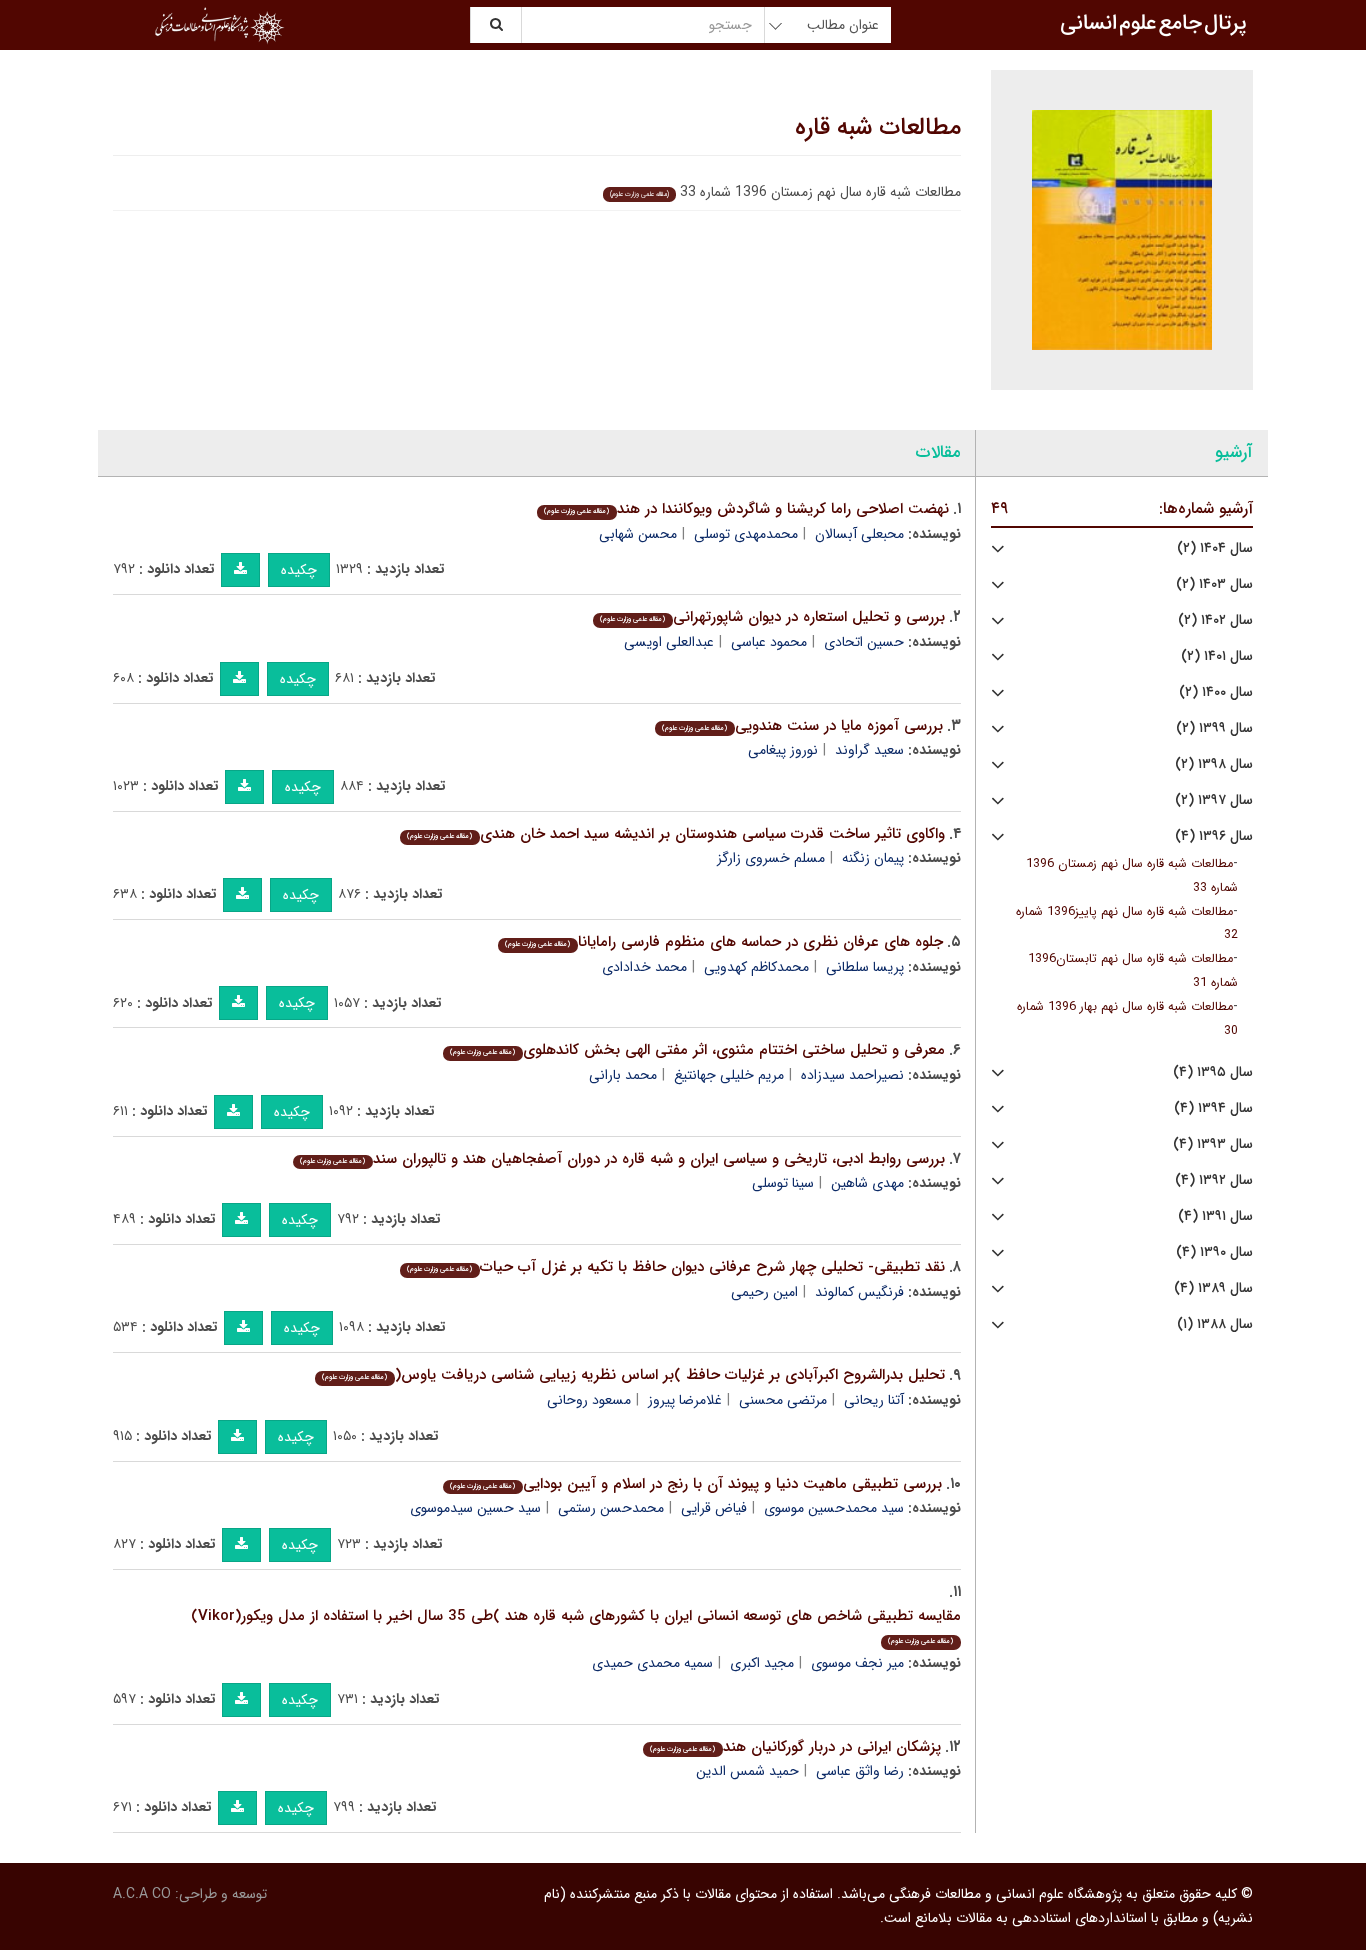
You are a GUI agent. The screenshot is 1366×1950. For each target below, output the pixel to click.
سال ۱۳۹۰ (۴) (1214, 1252)
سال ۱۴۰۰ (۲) (1216, 692)
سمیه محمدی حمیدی (652, 1663)
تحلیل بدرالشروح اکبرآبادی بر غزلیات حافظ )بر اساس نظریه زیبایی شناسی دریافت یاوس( (633, 1375)
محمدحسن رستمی (611, 1508)
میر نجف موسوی (857, 1663)
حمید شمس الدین (747, 1771)
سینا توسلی (783, 1183)
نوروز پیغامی (783, 750)
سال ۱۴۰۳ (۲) (1214, 584)
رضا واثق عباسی (860, 1771)
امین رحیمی (764, 1292)
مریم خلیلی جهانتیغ (729, 1075)
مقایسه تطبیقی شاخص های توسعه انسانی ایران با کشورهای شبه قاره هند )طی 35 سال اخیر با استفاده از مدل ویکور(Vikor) (576, 1625)
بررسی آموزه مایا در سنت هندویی (802, 726)
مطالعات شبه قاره (878, 128)
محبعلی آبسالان (859, 534)
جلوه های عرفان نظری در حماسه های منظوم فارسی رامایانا (723, 942)
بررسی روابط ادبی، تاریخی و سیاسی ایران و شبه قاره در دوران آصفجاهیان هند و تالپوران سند (622, 1159)
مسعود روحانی (589, 1400)
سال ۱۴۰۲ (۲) (1215, 620)
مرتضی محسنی (783, 1400)
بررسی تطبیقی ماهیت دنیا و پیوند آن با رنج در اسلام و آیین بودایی (695, 1484)
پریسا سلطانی (865, 967)
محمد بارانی (623, 1075)
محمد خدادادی (644, 967)
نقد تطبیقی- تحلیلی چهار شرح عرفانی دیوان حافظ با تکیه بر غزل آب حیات (675, 1267)
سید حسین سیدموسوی (475, 1508)
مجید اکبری (762, 1663)
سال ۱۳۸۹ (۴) (1213, 1288)
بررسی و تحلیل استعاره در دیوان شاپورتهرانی (772, 617)
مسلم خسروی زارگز (771, 858)
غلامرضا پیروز (685, 1400)
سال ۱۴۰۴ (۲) (1215, 548)
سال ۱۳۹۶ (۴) (1214, 836)
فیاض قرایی (714, 1508)
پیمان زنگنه (873, 858)
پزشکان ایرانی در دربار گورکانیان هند (795, 1747)
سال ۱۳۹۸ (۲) (1214, 764)
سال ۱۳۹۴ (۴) (1213, 1108)
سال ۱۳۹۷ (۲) (1214, 800)
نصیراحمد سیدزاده (852, 1075)
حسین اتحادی (864, 642)
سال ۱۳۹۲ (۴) (1214, 1180)
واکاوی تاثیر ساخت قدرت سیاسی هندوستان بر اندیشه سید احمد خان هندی (675, 834)
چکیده (299, 570)
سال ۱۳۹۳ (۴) (1213, 1144)
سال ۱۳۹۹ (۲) (1214, 728)
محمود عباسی (769, 642)
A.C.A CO (142, 1894)
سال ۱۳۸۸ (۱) (1215, 1324)
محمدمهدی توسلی (746, 534)
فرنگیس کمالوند (859, 1292)
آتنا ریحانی (874, 1400)
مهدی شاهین (867, 1183)
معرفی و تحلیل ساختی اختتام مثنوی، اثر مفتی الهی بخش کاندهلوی (697, 1050)
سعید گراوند (869, 750)
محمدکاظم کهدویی (756, 967)
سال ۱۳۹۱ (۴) (1215, 1216)
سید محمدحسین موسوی (834, 1508)
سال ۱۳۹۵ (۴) (1213, 1072)
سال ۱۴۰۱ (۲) (1217, 656)
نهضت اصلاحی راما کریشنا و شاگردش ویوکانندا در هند (746, 509)
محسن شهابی (638, 534)
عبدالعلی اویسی (669, 642)
